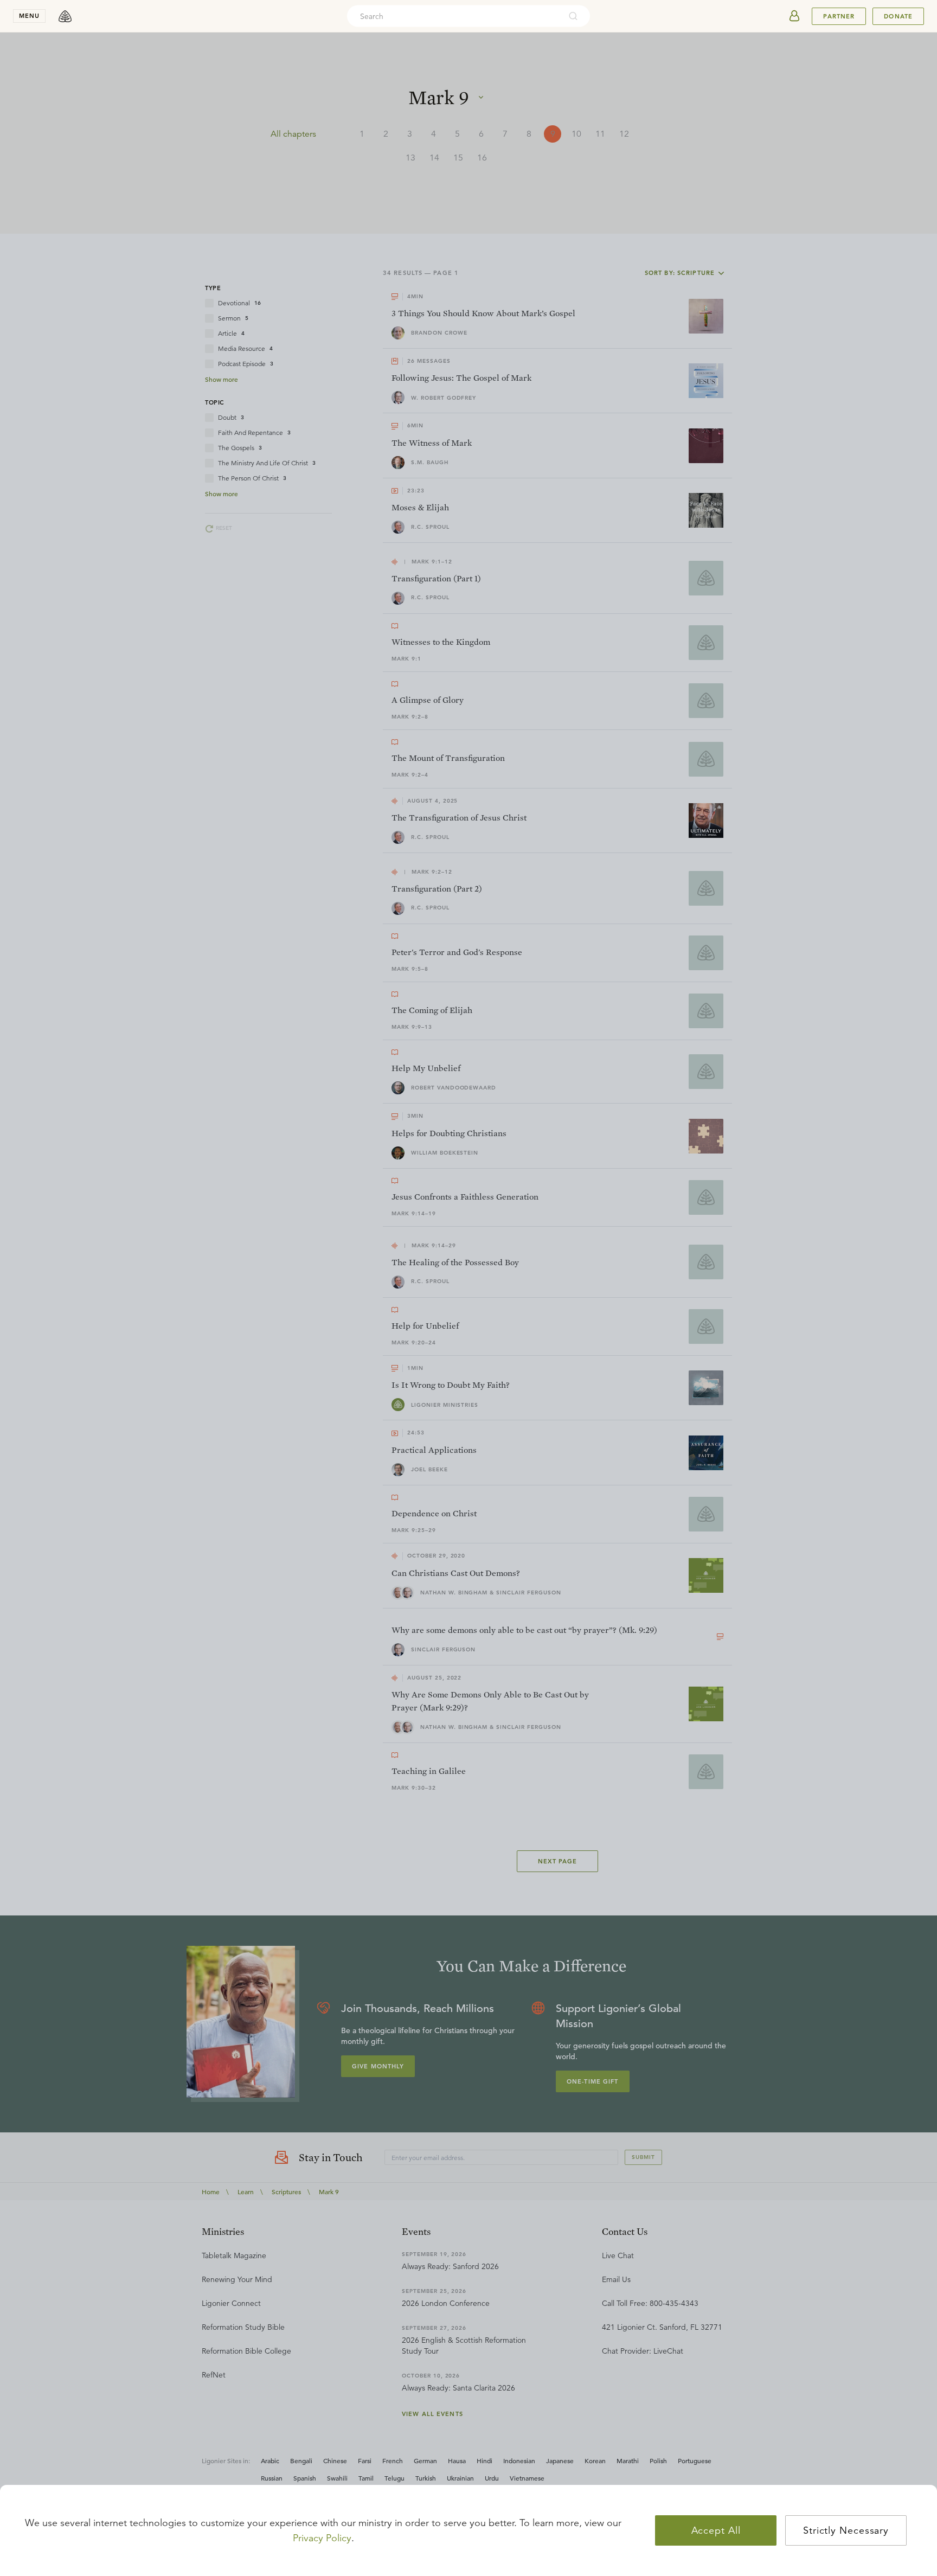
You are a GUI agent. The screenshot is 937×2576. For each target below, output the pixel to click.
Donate (898, 16)
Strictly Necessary (846, 2530)
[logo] (65, 16)
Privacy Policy (322, 2538)
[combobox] (454, 16)
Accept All (716, 2530)
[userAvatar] (794, 16)
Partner (839, 16)
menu (29, 16)
